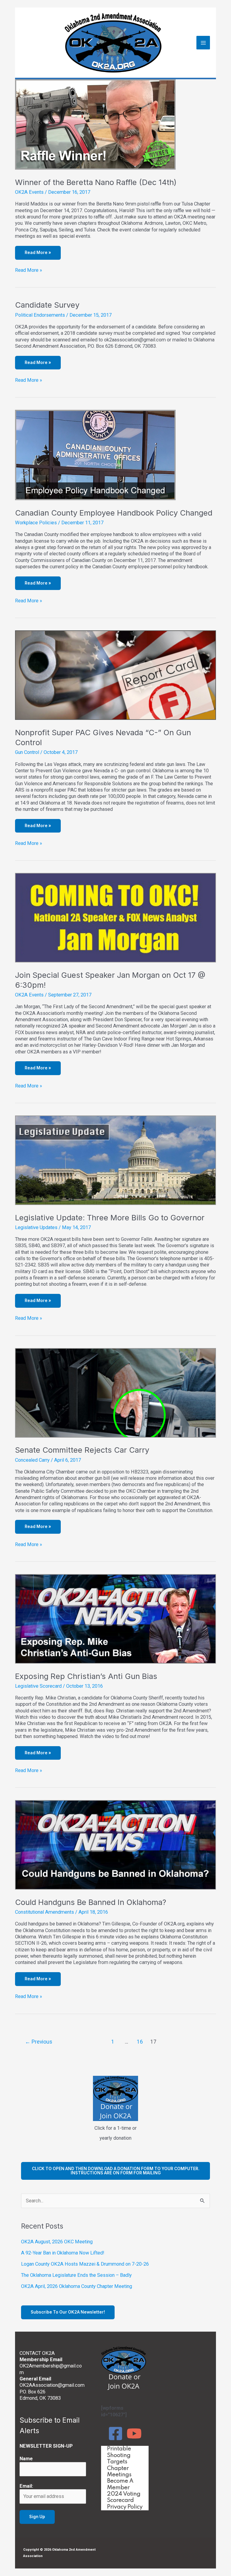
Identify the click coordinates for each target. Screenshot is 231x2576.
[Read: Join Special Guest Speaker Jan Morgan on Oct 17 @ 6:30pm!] (115, 917)
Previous (39, 2042)
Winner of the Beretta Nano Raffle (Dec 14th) (96, 182)
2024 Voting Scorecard (124, 2497)
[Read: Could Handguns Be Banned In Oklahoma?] (115, 1845)
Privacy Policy (125, 2507)
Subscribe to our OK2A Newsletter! (68, 2312)
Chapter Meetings (119, 2472)
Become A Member (120, 2484)
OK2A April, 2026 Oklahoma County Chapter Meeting (77, 2286)
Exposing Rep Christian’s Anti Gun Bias (86, 1676)
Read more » (38, 253)
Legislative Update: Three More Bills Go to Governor (110, 1217)
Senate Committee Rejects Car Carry (82, 1450)
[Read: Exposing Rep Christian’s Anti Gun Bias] (115, 1619)
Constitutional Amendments (45, 1912)
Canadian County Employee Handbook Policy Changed (114, 513)
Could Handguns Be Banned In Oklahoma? (91, 1902)
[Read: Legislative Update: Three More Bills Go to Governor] (115, 1160)
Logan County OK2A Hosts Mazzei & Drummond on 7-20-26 (85, 2264)
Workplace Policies (36, 523)
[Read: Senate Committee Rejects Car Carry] (115, 1393)
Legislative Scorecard (38, 1686)
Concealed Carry (32, 1460)
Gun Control (27, 752)
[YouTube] (134, 2433)
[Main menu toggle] (203, 43)
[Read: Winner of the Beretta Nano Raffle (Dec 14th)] (95, 124)
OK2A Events (29, 192)
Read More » (29, 270)
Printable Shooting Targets (119, 2455)
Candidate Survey (47, 305)
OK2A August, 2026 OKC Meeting (57, 2242)
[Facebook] (115, 2433)
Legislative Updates (36, 1227)
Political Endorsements (40, 315)
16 (140, 2042)
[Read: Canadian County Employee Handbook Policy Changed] (95, 455)
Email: (26, 2486)
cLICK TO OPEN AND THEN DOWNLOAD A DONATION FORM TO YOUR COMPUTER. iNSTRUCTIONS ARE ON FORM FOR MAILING (116, 2171)
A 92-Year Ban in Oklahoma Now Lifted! (63, 2253)
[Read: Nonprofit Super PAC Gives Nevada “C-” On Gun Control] (115, 675)
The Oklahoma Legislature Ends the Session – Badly (76, 2275)
